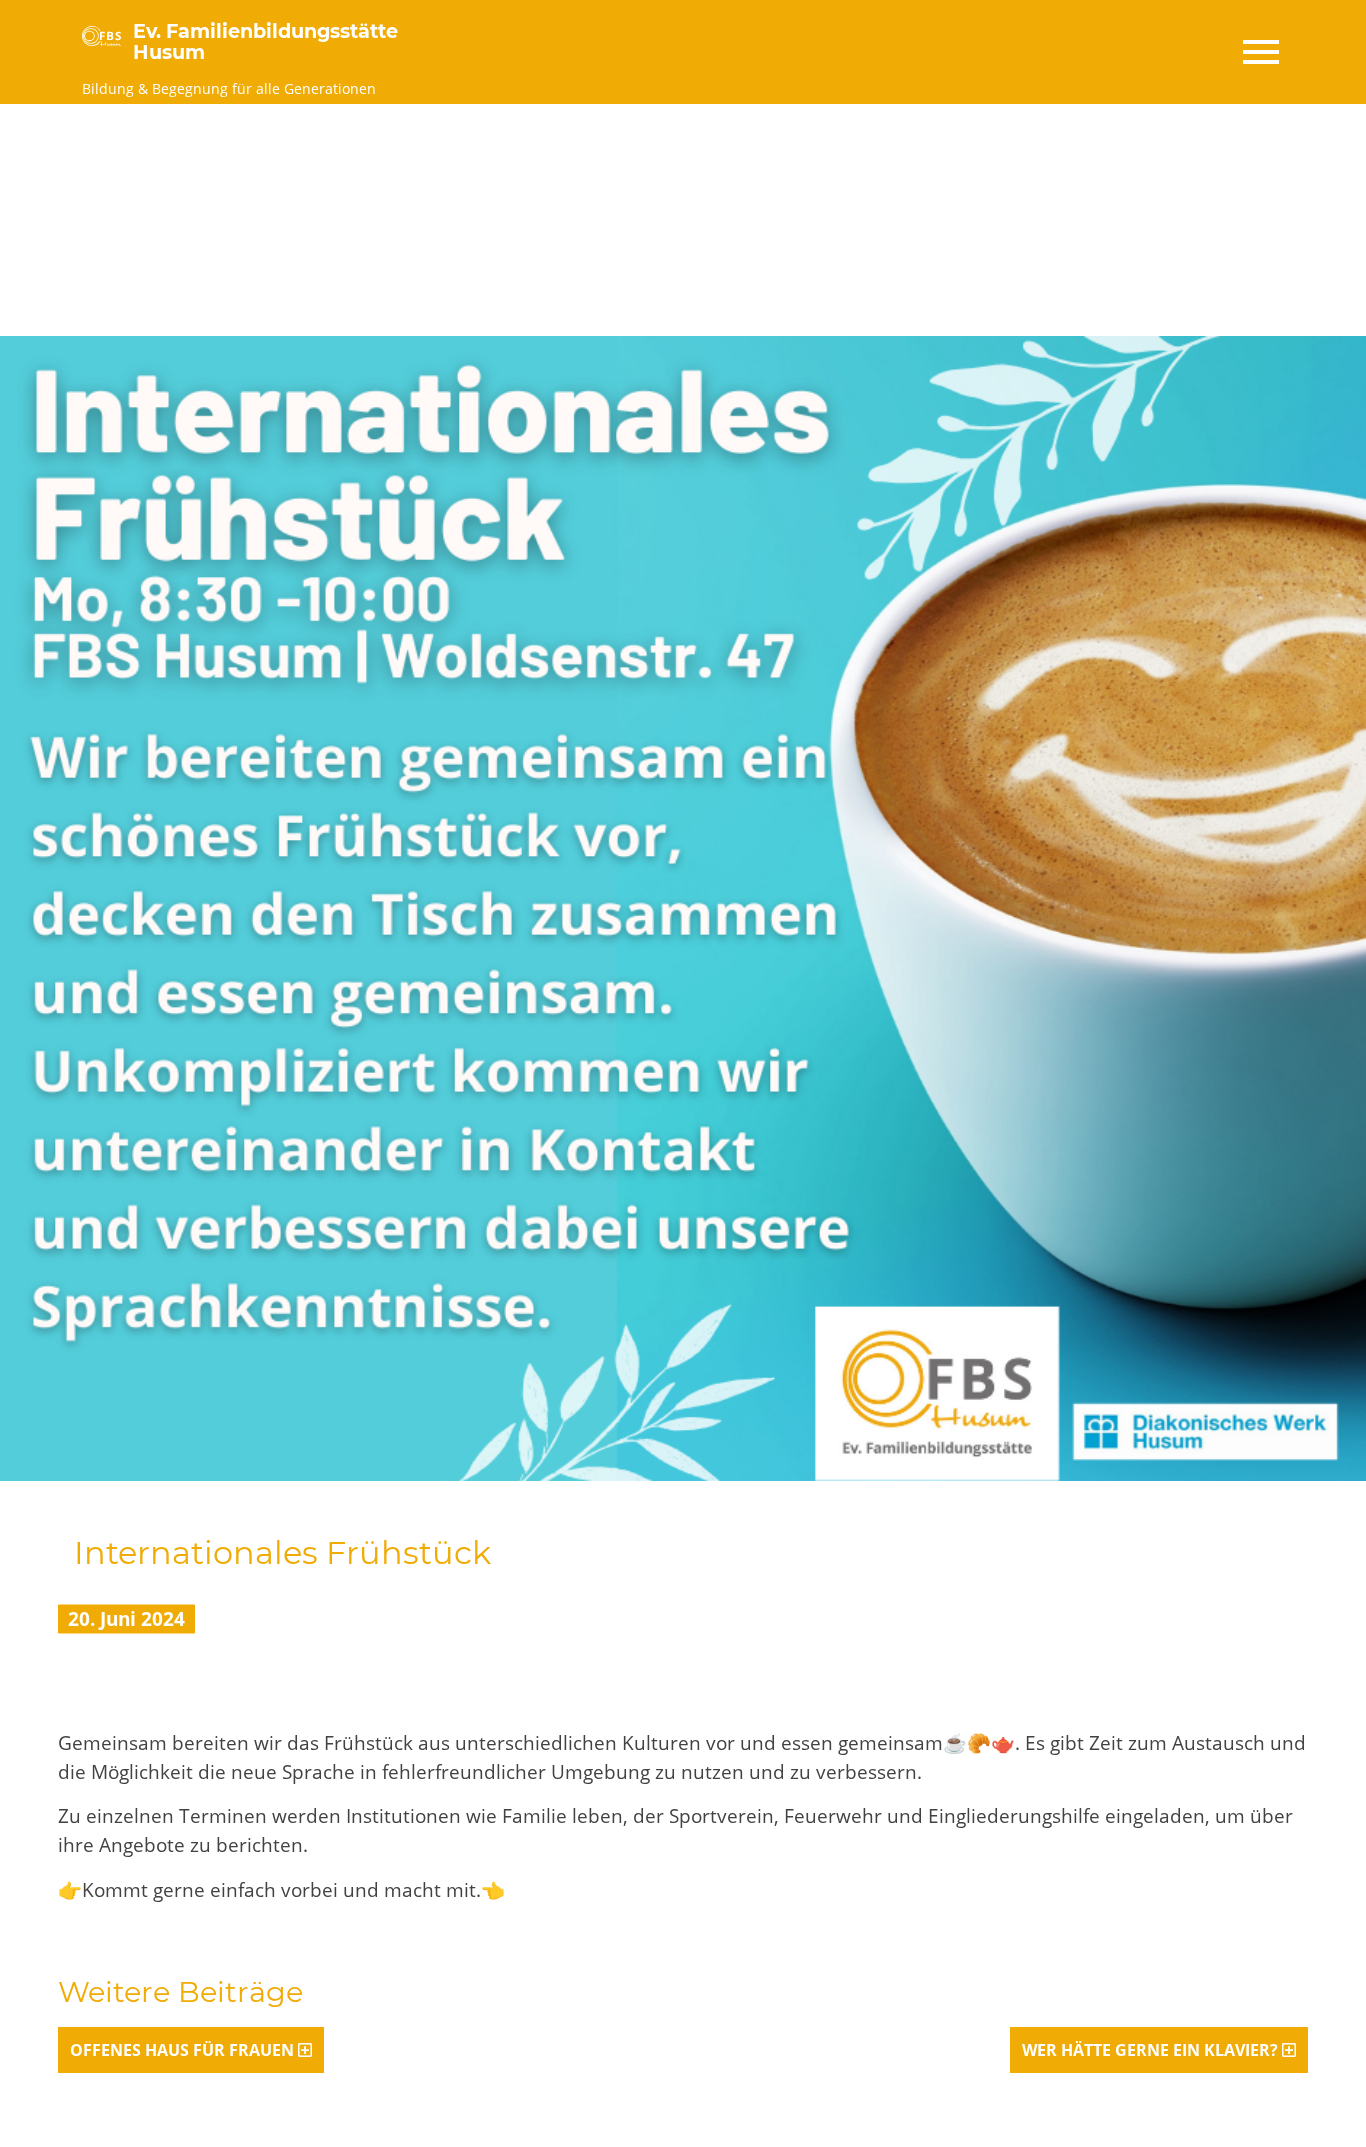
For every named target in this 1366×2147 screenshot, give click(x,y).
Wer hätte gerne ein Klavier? (1150, 2050)
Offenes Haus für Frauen (182, 2050)
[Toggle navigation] (1260, 52)
